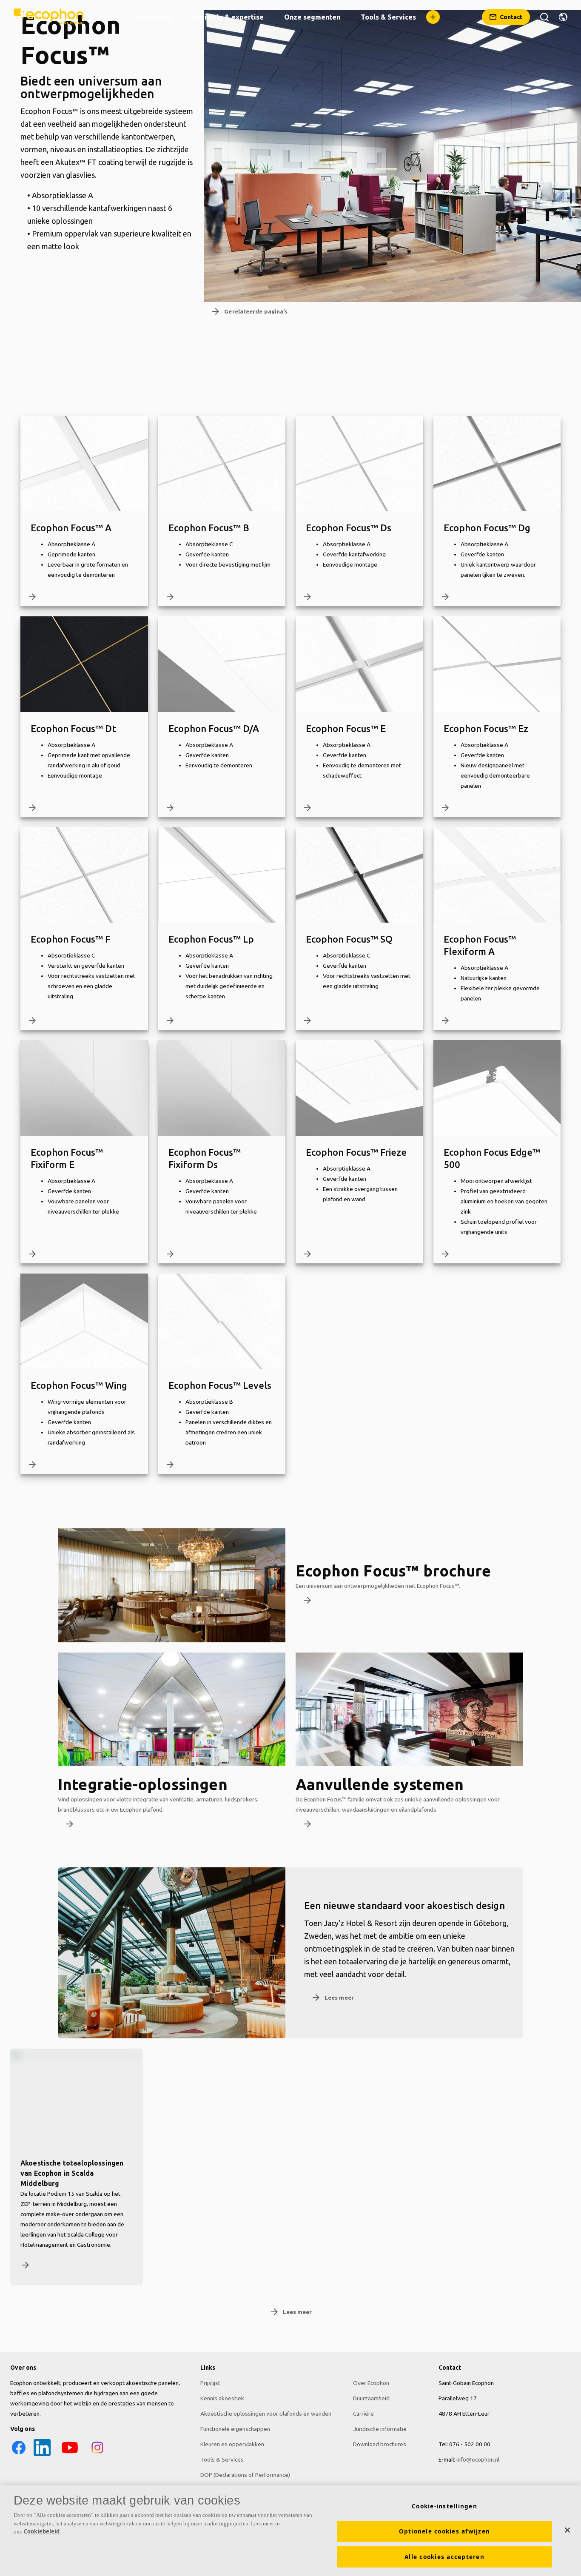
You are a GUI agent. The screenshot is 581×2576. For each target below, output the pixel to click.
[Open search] (544, 17)
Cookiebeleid (42, 2531)
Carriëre (363, 2414)
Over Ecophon (371, 2383)
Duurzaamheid (371, 2398)
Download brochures (380, 2444)
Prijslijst (210, 2383)
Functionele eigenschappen (235, 2429)
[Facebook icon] (19, 2454)
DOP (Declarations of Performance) (245, 2475)
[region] (290, 2531)
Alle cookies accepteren (444, 2557)
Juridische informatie (380, 2429)
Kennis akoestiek (222, 2398)
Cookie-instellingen (444, 2506)
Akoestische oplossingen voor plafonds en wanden (266, 2414)
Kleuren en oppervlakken (232, 2444)
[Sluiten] (567, 2530)
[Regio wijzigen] (563, 17)
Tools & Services (222, 2459)
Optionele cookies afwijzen (445, 2531)
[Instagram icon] (97, 2454)
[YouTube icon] (70, 2454)
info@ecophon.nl (478, 2459)
